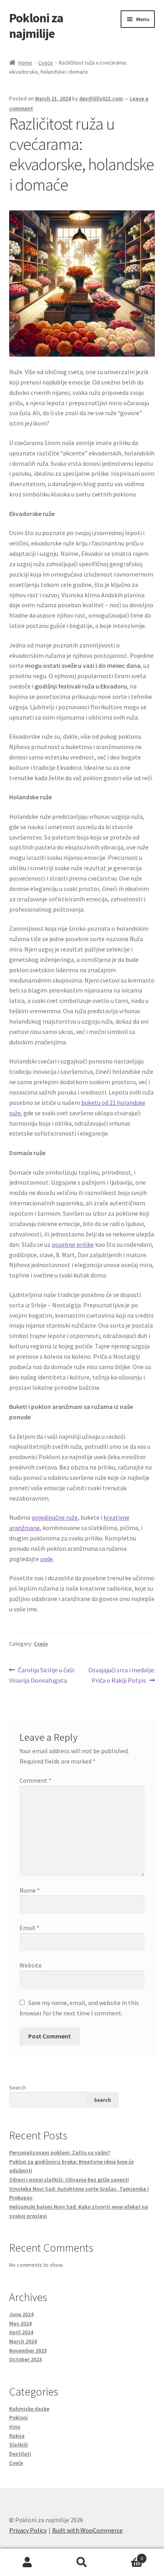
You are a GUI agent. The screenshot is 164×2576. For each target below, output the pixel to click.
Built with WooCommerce (87, 2530)
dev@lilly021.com (101, 98)
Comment (35, 1780)
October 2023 (25, 2359)
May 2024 (20, 2323)
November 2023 (28, 2350)
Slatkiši (19, 2445)
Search (18, 2087)
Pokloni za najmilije (36, 26)
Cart (126, 2555)
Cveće (46, 63)
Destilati (20, 2454)
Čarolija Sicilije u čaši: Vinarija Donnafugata (42, 1675)
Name (30, 1890)
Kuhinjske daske (29, 2409)
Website (31, 1965)
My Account (27, 2562)
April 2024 (21, 2332)
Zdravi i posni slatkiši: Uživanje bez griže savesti (69, 2180)
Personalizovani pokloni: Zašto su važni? (60, 2152)
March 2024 (23, 2341)
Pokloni (19, 2417)
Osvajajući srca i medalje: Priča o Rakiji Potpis (121, 1675)
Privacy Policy (28, 2530)
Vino (15, 2427)
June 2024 (21, 2314)
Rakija (17, 2436)
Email (29, 1928)
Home (25, 63)
